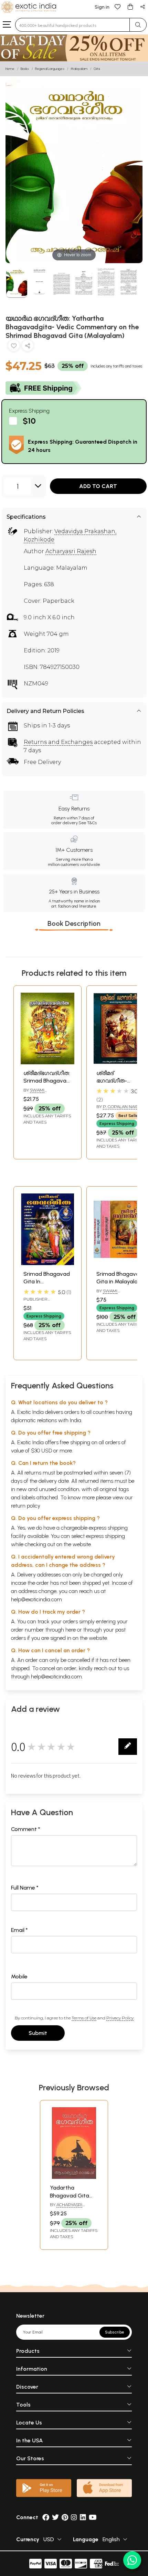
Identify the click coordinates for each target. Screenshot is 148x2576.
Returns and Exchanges (58, 742)
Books (25, 69)
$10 (29, 421)
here (71, 1630)
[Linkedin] (83, 2517)
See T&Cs (88, 823)
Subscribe (115, 2332)
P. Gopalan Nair (121, 1106)
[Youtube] (93, 2517)
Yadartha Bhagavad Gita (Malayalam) (70, 2195)
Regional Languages (50, 69)
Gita (97, 69)
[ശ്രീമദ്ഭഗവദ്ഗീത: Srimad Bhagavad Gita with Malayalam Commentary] (47, 1062)
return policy (26, 1506)
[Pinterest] (65, 2517)
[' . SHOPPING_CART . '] (130, 6)
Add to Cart (98, 486)
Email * (19, 1930)
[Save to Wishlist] (14, 347)
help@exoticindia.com (36, 1599)
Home (10, 69)
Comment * (26, 1829)
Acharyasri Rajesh (71, 551)
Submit (38, 2033)
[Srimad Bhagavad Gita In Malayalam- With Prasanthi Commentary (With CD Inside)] (47, 1263)
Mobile (19, 1977)
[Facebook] (46, 2517)
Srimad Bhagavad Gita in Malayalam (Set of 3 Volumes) (120, 1282)
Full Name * (25, 1888)
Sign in (102, 7)
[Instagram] (74, 2517)
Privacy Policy (120, 2018)
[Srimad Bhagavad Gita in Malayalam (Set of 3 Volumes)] (120, 1263)
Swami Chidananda (37, 1093)
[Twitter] (55, 2517)
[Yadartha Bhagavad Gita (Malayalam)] (74, 2177)
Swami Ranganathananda (118, 1294)
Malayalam (79, 69)
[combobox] (72, 25)
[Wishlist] (118, 6)
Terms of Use (84, 2018)
